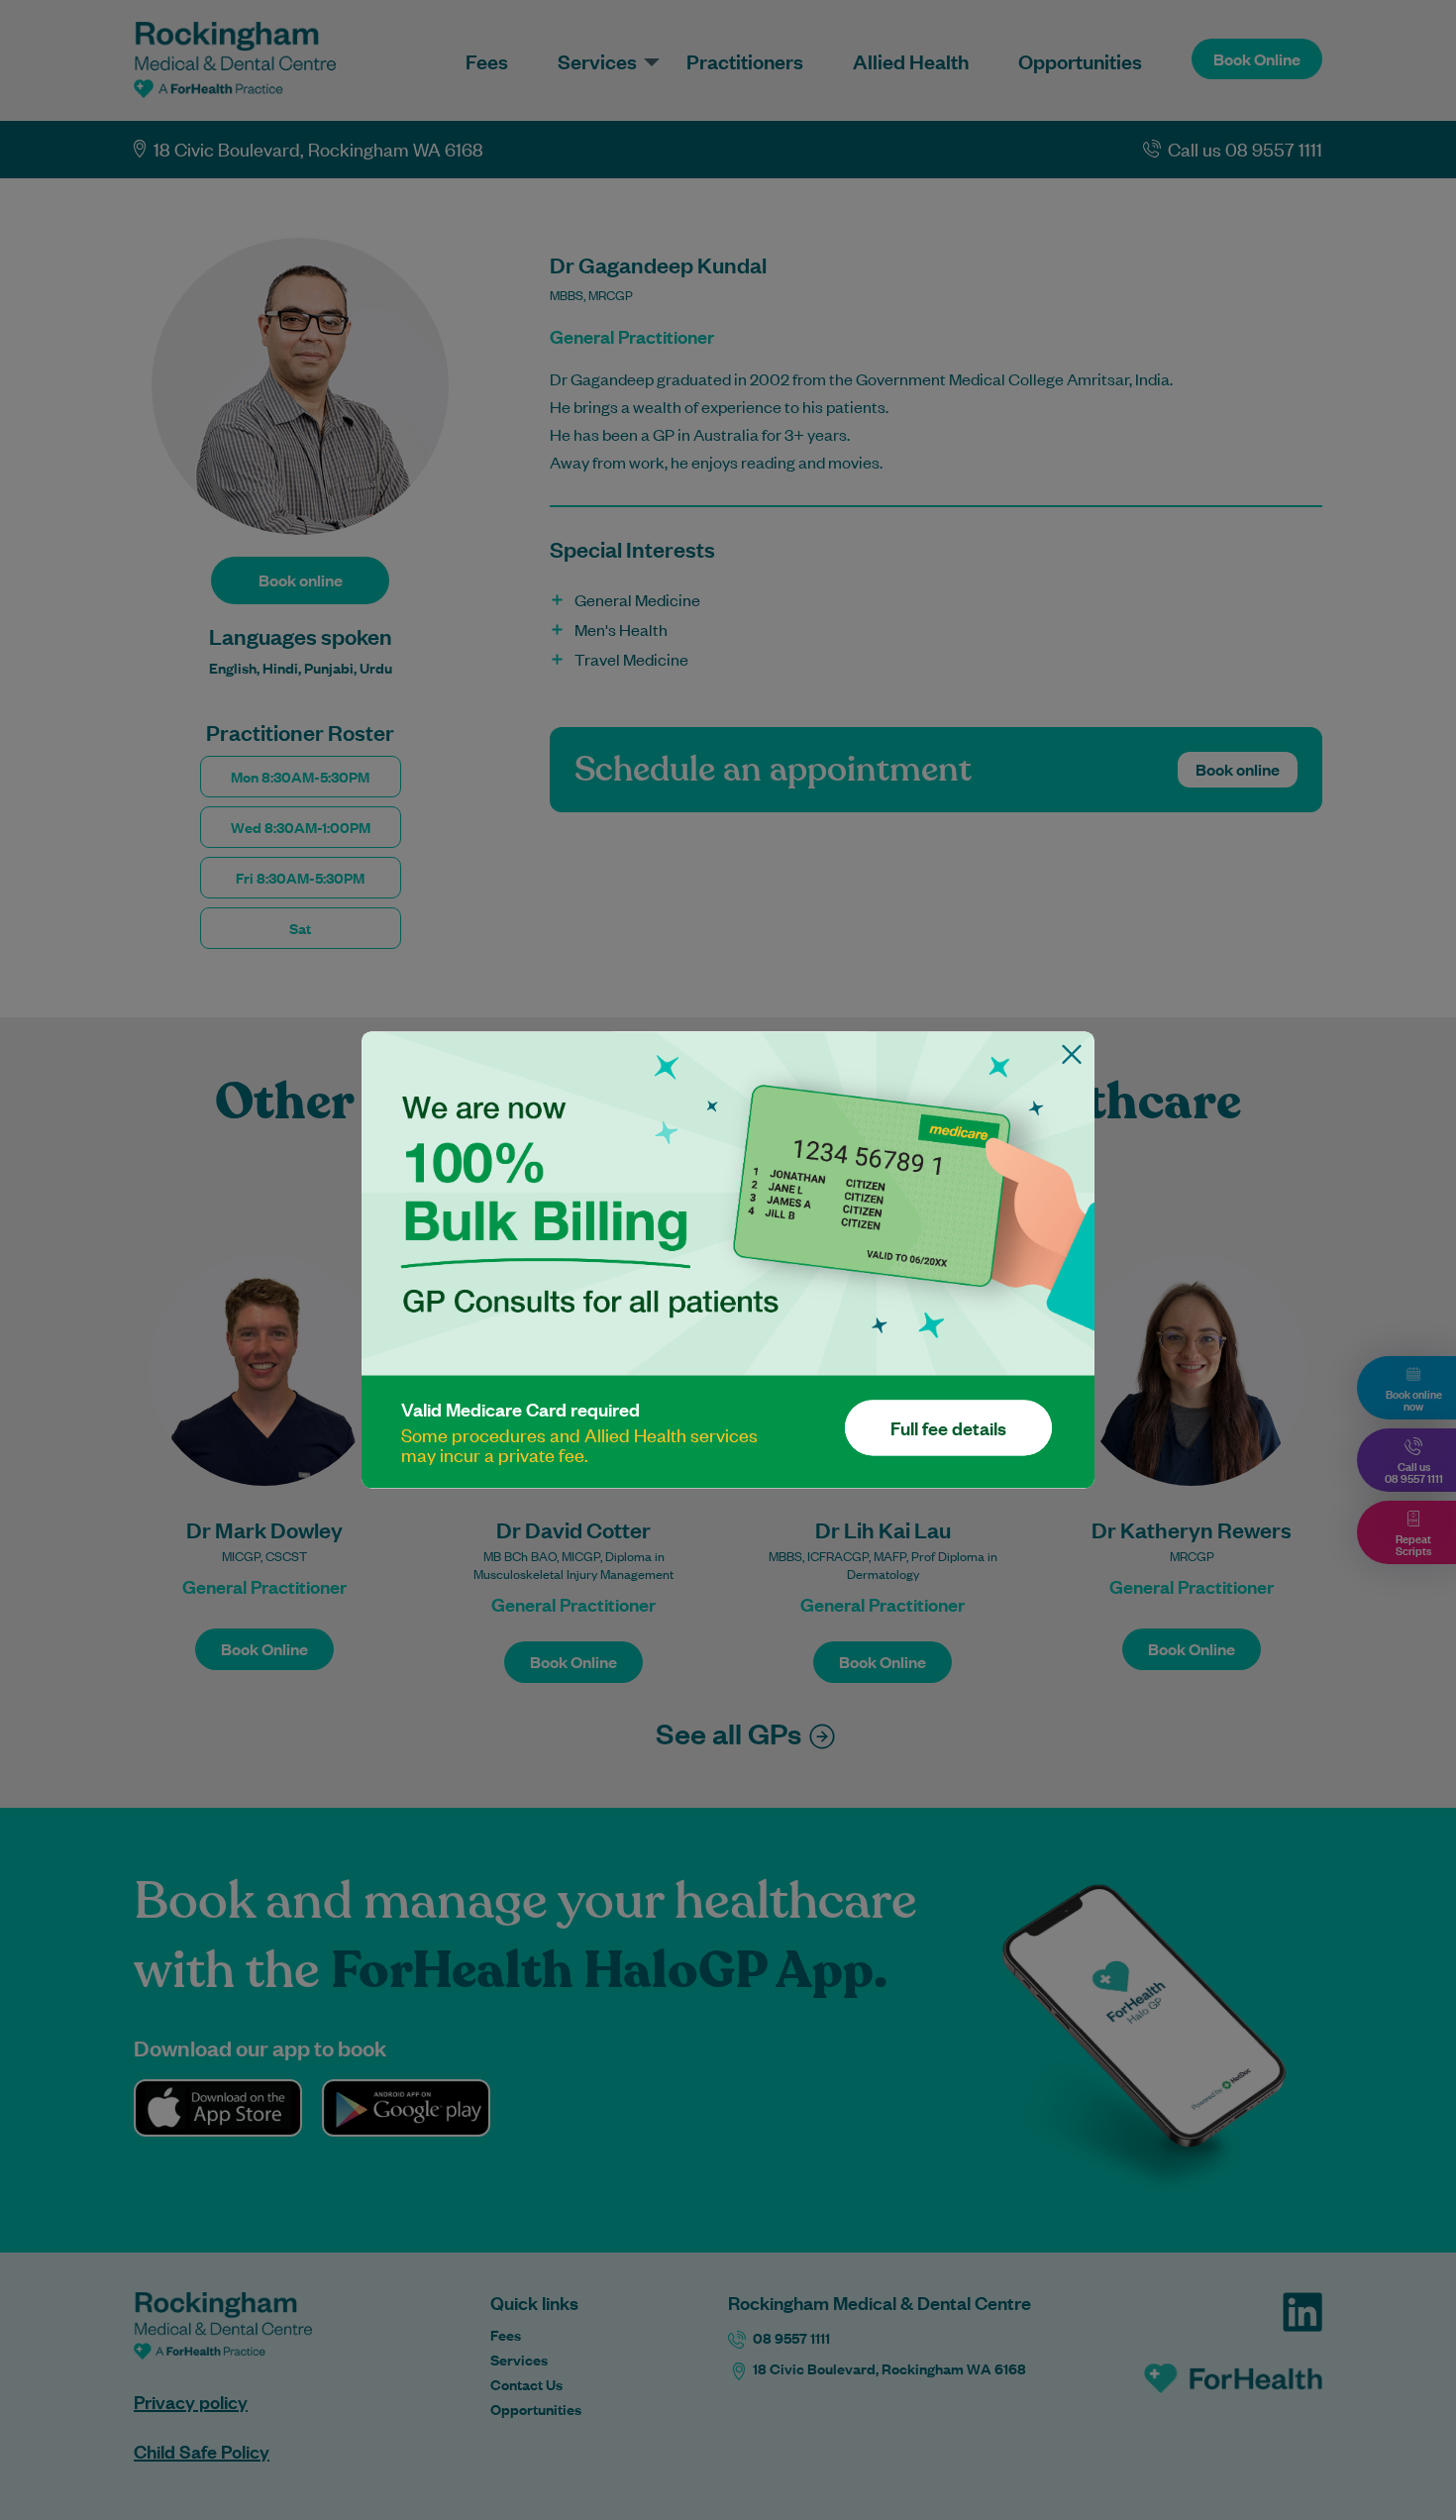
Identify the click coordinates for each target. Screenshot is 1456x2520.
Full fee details (948, 1428)
